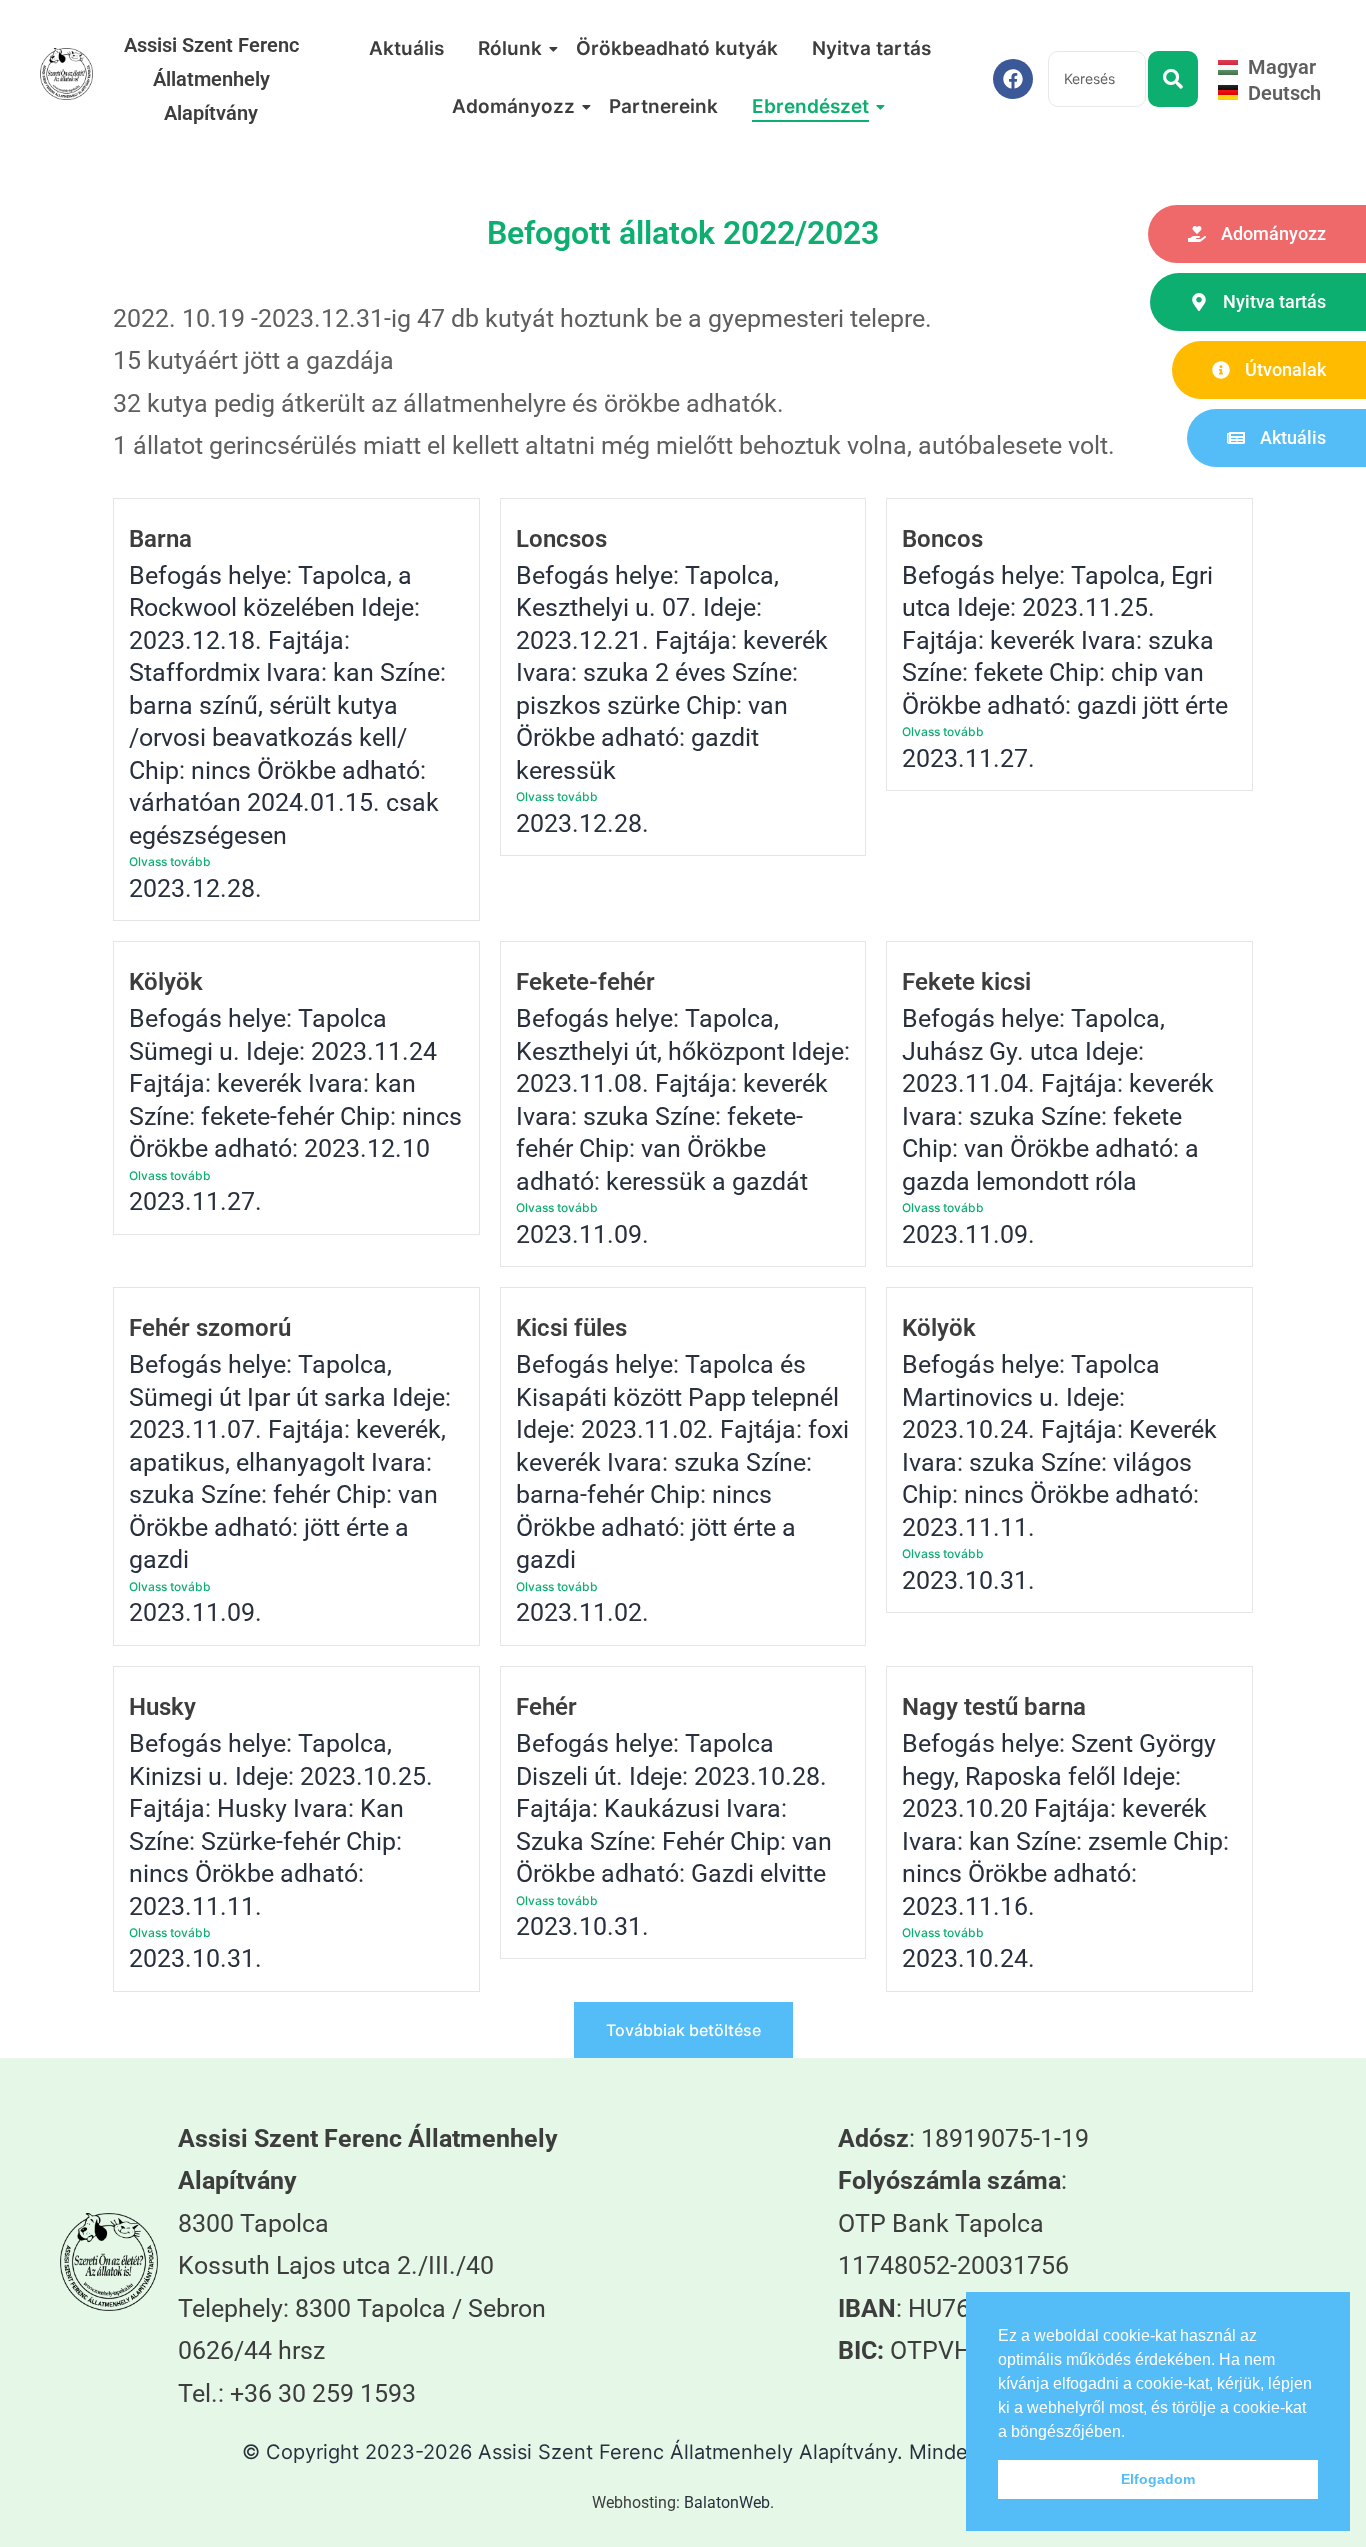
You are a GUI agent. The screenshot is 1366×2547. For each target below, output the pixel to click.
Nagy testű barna (994, 1707)
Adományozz (513, 106)
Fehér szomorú (210, 1328)
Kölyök (166, 982)
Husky (162, 1707)
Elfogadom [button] (1158, 2479)
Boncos (942, 539)
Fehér (546, 1707)
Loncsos (561, 539)
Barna (160, 539)
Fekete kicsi (966, 982)
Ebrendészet (810, 106)
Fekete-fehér (585, 982)
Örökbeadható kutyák (677, 48)
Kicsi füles (571, 1328)
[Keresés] (1173, 79)
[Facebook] (1013, 79)
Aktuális (406, 48)
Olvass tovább (170, 861)
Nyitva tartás (871, 48)
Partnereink (663, 106)
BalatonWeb (727, 2502)
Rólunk (510, 48)
